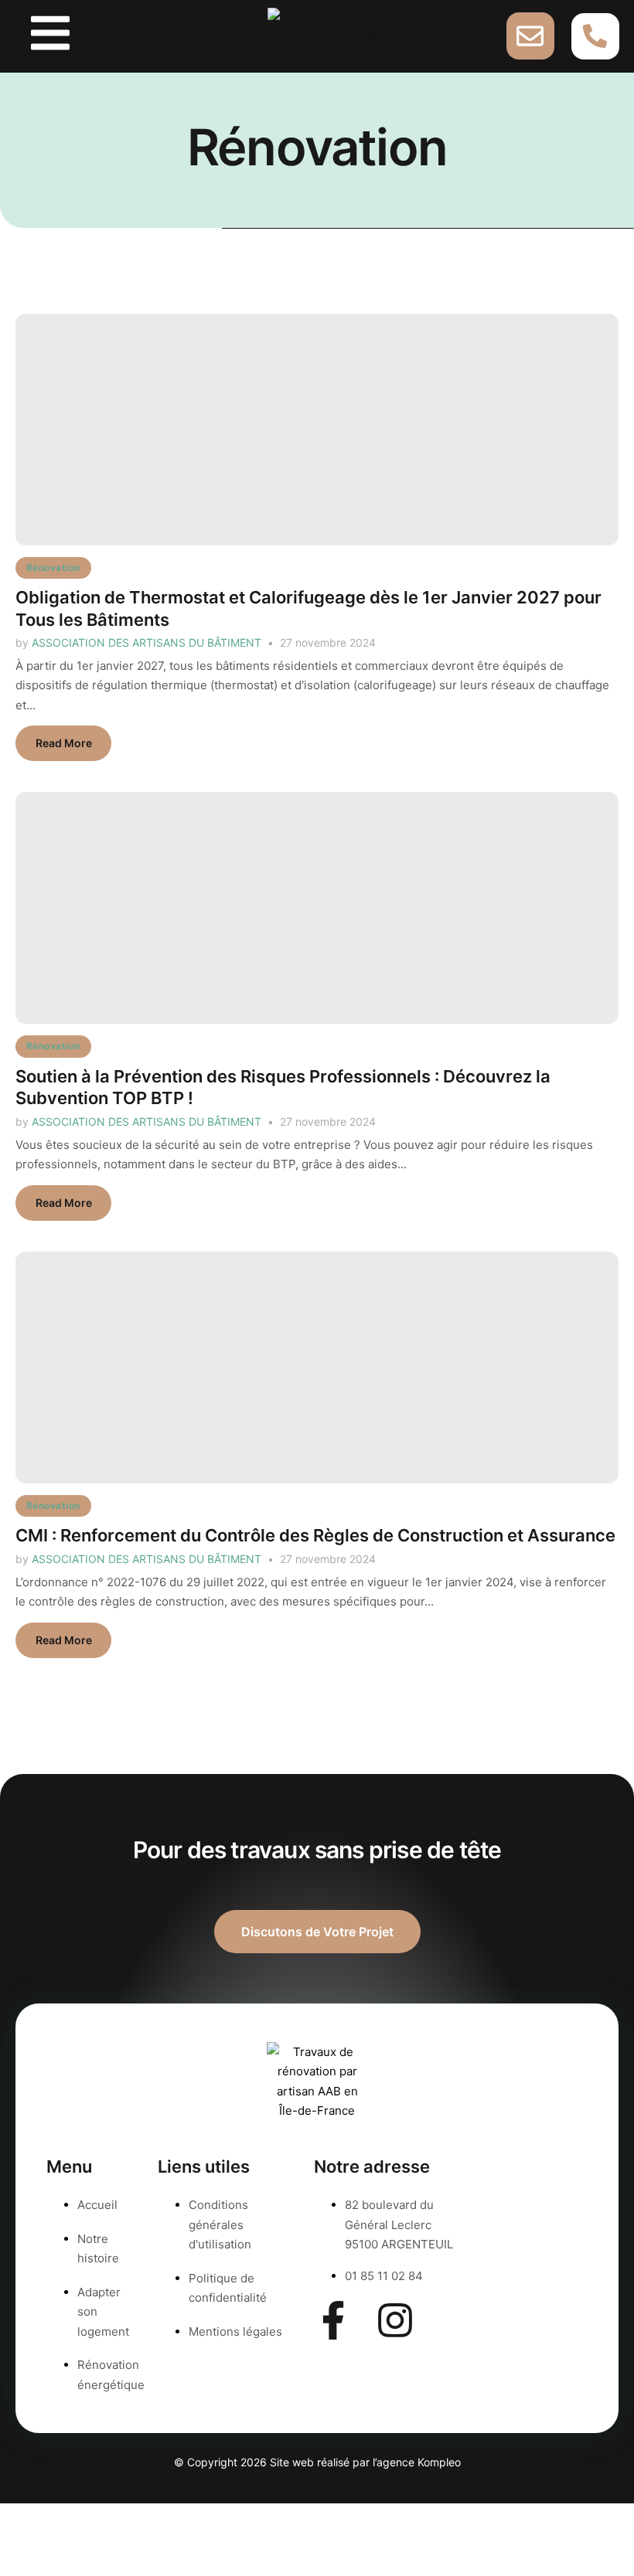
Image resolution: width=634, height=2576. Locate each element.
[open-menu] (50, 36)
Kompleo (439, 2462)
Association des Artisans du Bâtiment (147, 642)
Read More (64, 743)
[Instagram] (395, 2320)
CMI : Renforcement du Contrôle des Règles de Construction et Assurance (315, 1535)
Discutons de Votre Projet (317, 1932)
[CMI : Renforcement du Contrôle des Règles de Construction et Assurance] (317, 1368)
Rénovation (53, 568)
